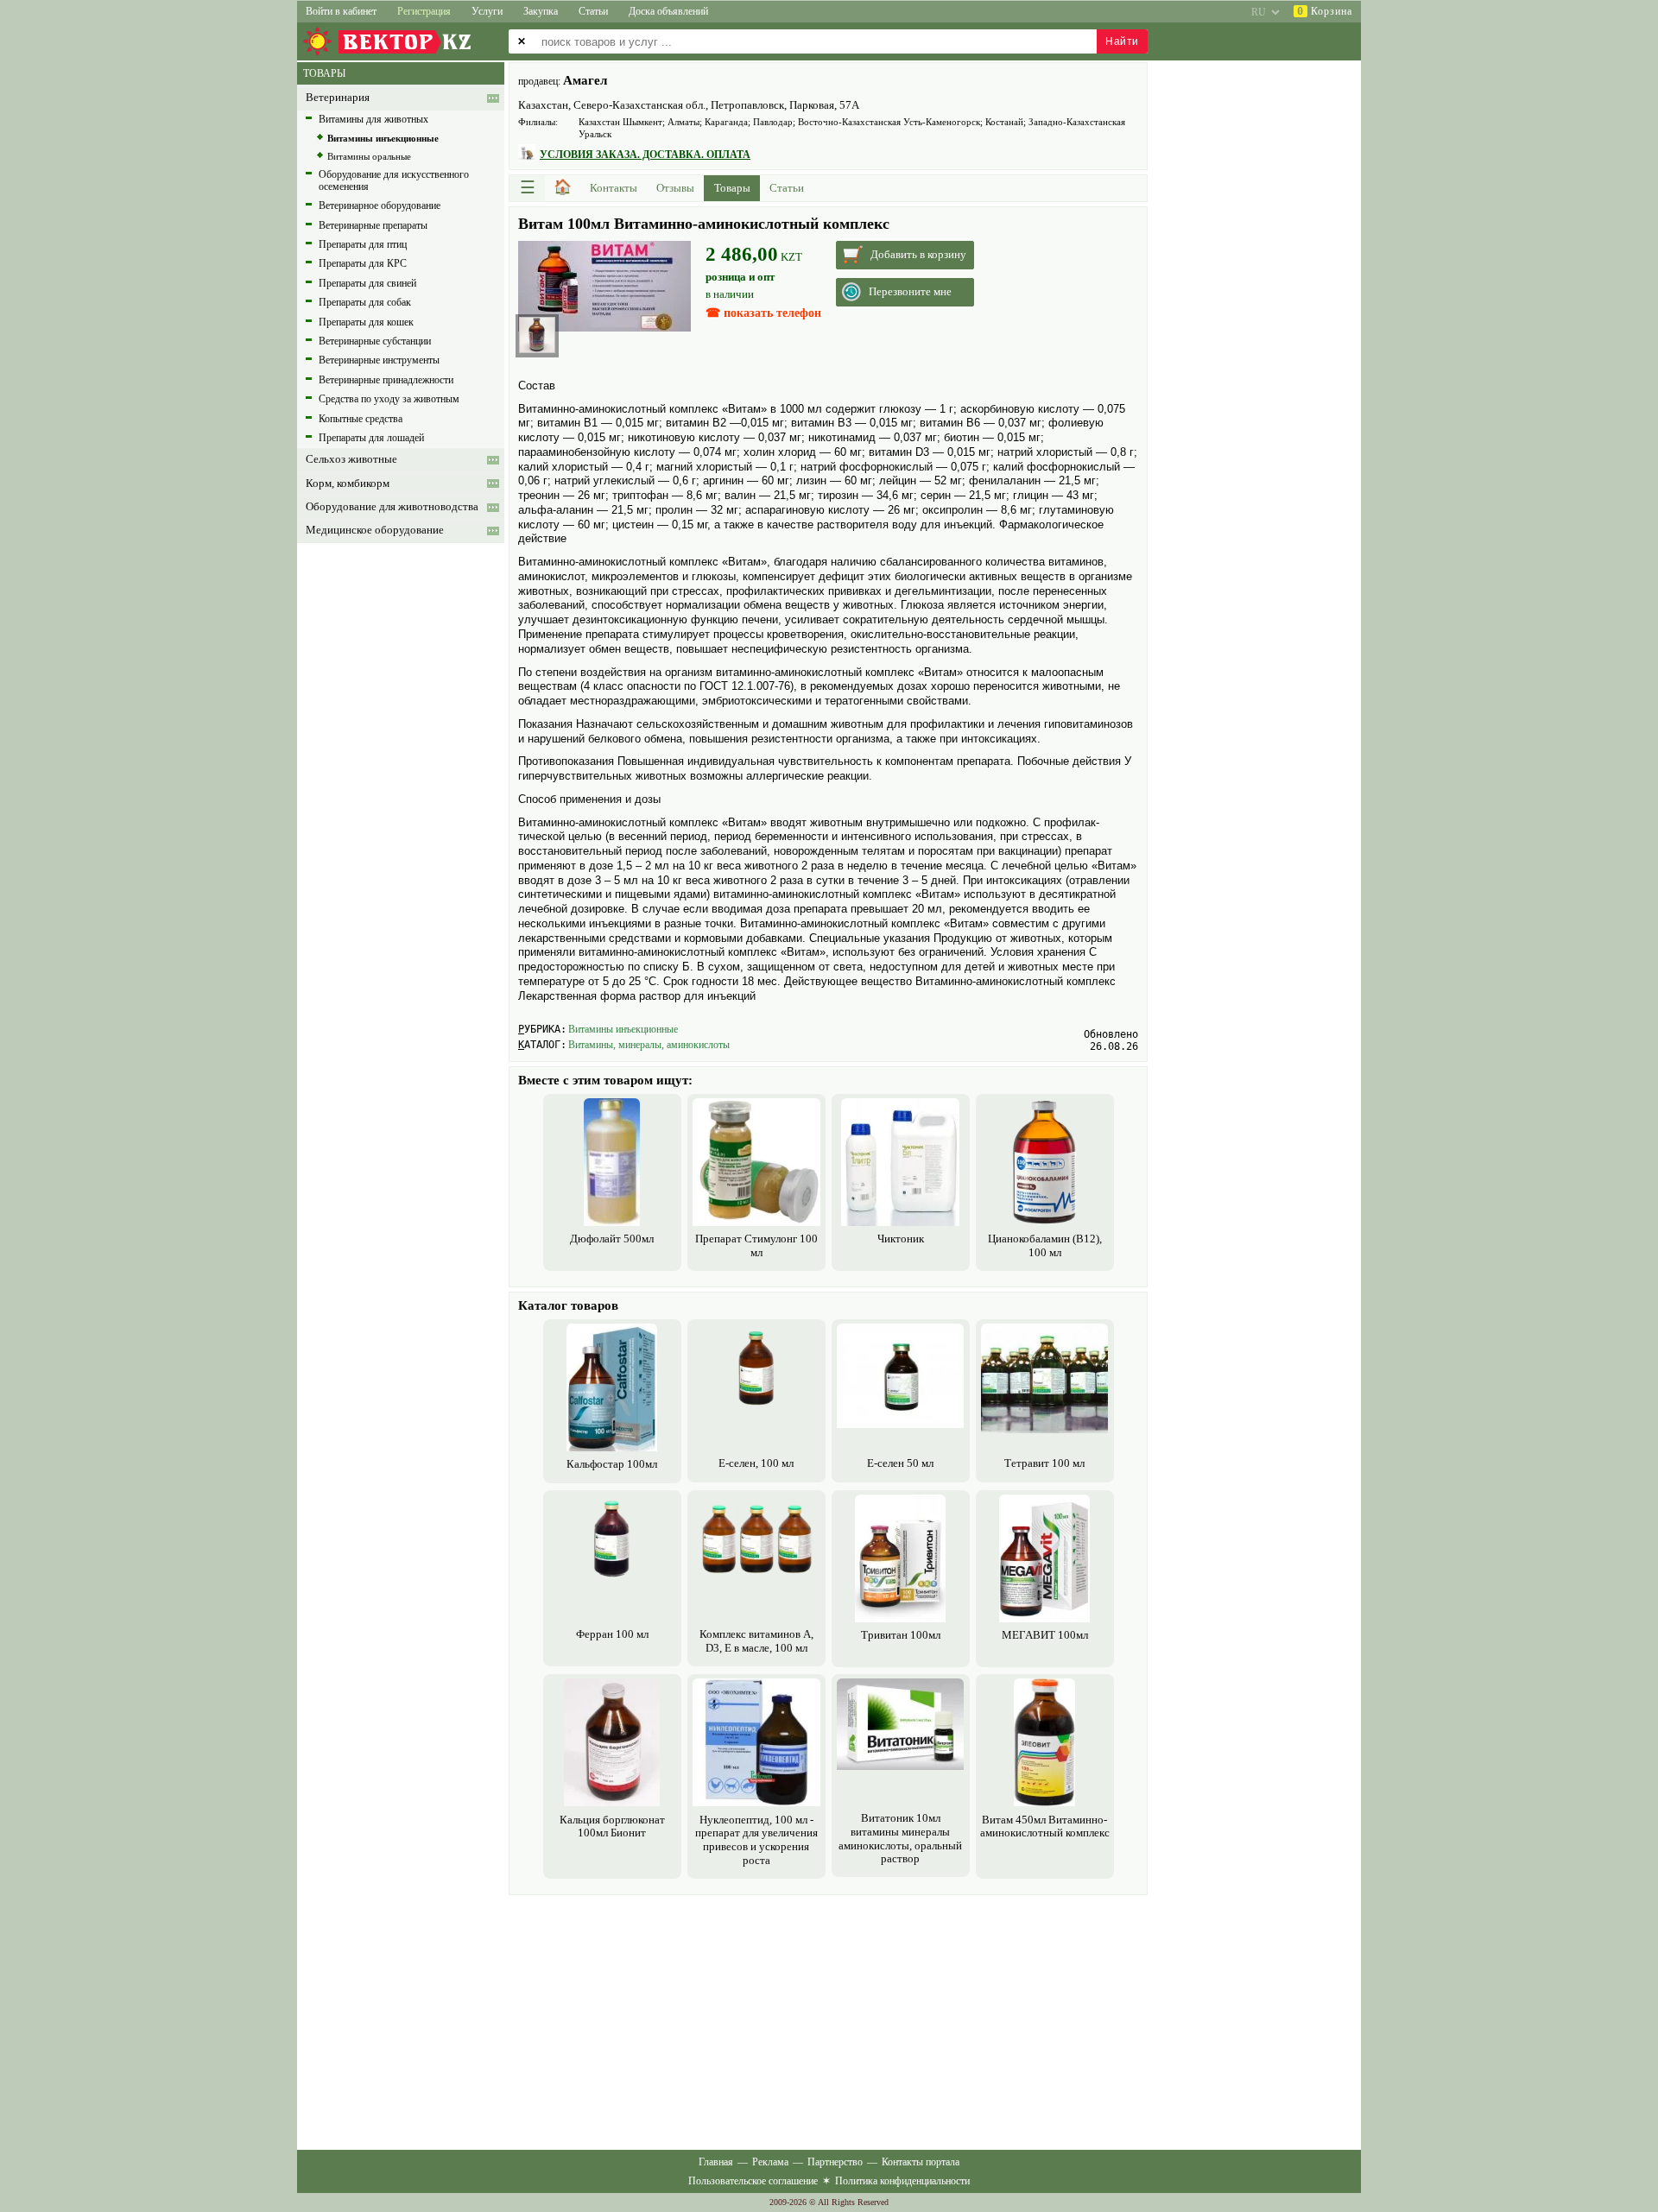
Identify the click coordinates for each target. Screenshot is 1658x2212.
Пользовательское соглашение (753, 2181)
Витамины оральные (369, 156)
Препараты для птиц (363, 244)
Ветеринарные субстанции (375, 341)
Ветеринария (338, 98)
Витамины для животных (373, 119)
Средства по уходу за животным (389, 399)
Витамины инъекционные (623, 1029)
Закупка (541, 11)
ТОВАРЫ (324, 73)
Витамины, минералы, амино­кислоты (649, 1045)
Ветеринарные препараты (373, 225)
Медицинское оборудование (375, 530)
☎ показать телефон (763, 313)
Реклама (770, 2162)
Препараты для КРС (363, 263)
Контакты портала (921, 2162)
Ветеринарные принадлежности (386, 380)
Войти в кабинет (341, 11)
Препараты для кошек (366, 322)
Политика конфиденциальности (902, 2181)
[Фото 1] (537, 335)
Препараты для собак (365, 302)
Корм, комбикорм (348, 483)
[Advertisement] (828, 2020)
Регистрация (424, 11)
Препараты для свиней (367, 283)
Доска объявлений (668, 11)
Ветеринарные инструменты (379, 360)
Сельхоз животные (351, 459)
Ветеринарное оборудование (380, 205)
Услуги (487, 11)
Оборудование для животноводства (392, 507)
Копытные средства (361, 419)
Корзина (1325, 11)
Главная (716, 2162)
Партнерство (835, 2162)
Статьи (593, 11)
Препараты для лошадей (371, 438)
